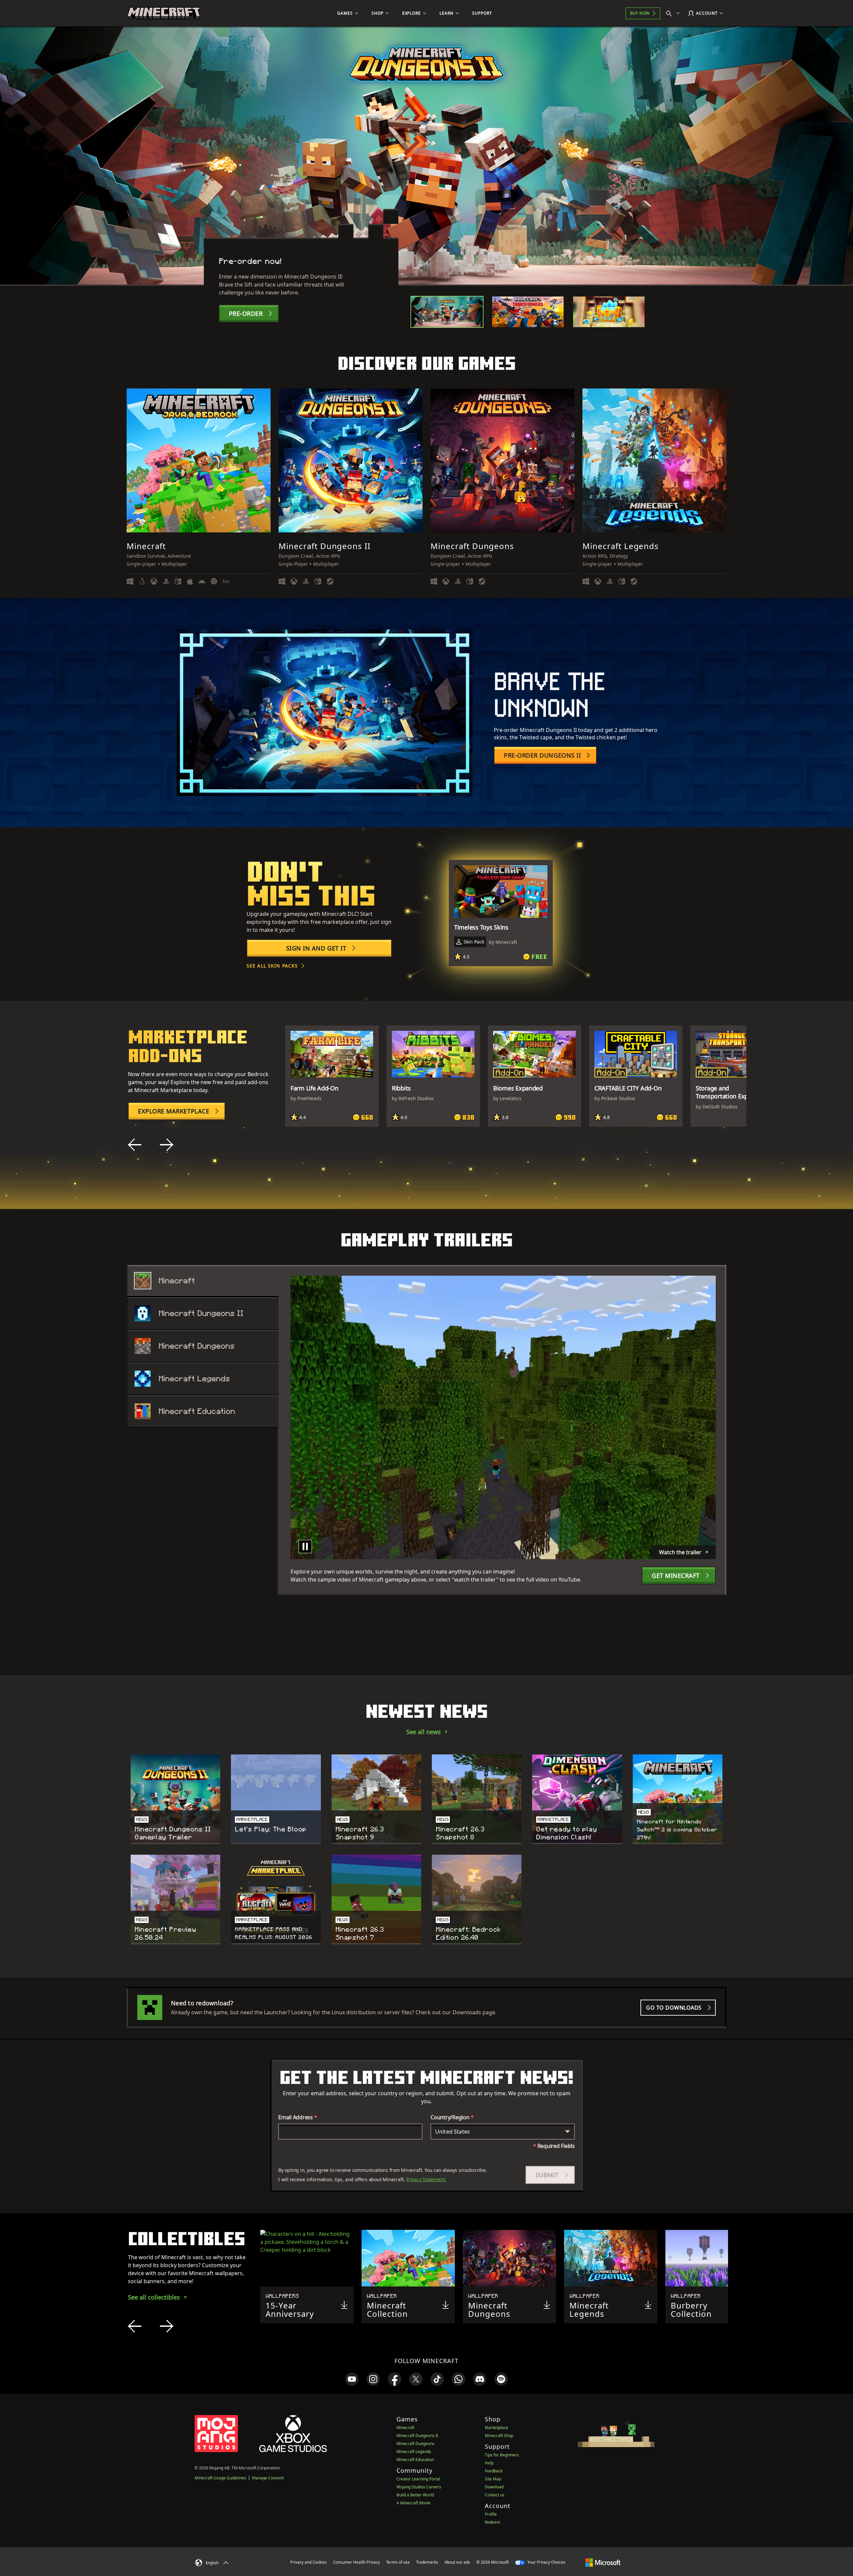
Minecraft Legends (414, 2452)
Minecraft (406, 2428)
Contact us (495, 2495)
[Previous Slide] (135, 1145)
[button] (550, 2175)
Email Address (298, 2117)
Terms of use (398, 2562)
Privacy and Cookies (309, 2562)
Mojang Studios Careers (419, 2487)
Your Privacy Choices (546, 2562)
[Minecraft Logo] (164, 13)
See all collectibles (154, 2297)
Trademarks (427, 2562)
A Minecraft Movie (414, 2503)
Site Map (493, 2479)
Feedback (494, 2471)
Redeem (492, 2522)
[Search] (674, 13)
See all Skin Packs (272, 966)
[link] (352, 2379)
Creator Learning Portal (418, 2479)
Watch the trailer (680, 1552)
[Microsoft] (603, 2562)
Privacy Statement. (426, 2179)
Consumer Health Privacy (357, 2562)
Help (489, 2463)
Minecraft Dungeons (416, 2444)
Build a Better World (415, 2495)
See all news (424, 1732)
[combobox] (503, 2132)
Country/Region (452, 2117)
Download (494, 2487)
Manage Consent (268, 2478)
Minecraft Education (415, 2460)
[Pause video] (305, 1547)
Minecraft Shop (499, 2436)
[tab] (447, 312)
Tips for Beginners (502, 2455)
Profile (491, 2514)
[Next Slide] (167, 1145)
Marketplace (496, 2428)
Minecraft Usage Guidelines (220, 2478)
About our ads (457, 2562)
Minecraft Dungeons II (417, 2436)
